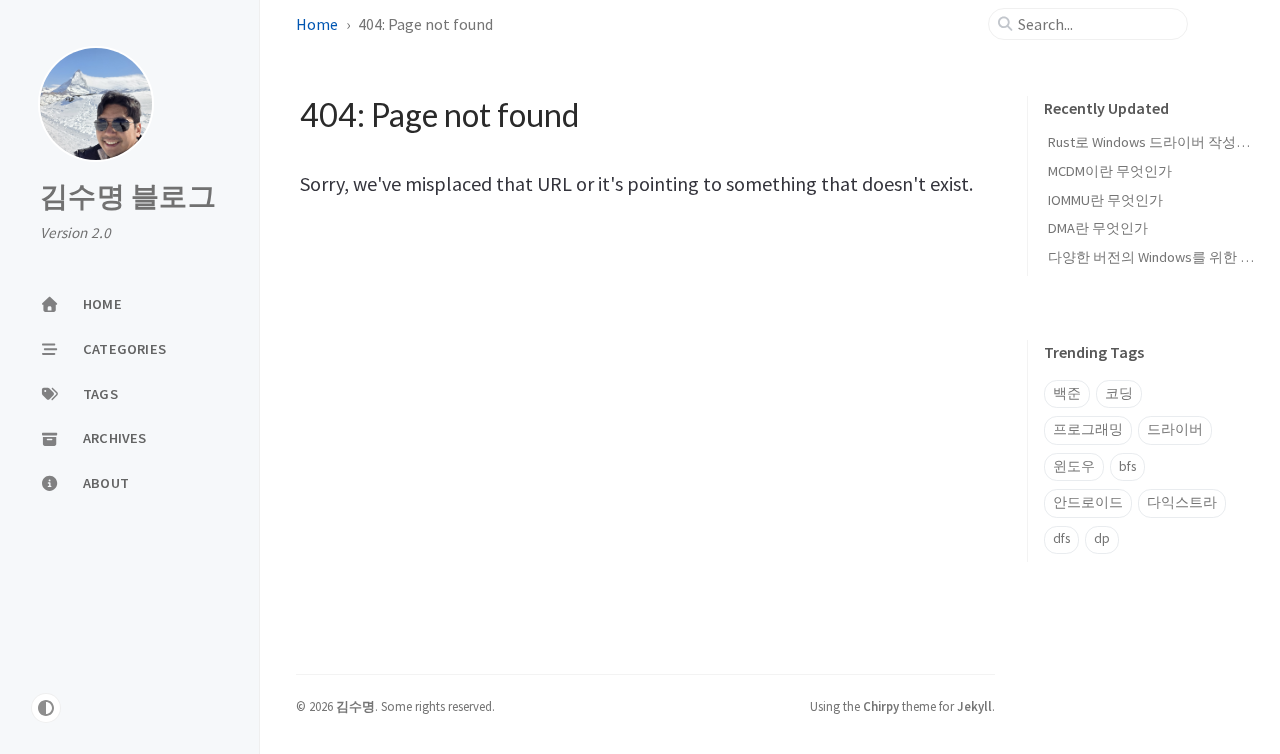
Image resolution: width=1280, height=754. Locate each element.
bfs (1127, 466)
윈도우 (1074, 466)
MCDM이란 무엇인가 (1110, 171)
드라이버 (1175, 429)
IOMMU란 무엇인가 (1105, 200)
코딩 (1119, 393)
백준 (1067, 393)
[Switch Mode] (46, 708)
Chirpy (881, 706)
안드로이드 (1088, 502)
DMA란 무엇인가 (1098, 228)
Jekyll (974, 706)
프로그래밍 (1088, 429)
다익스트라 (1182, 502)
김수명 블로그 (128, 197)
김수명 (355, 706)
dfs (1061, 538)
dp (1102, 538)
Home (317, 24)
